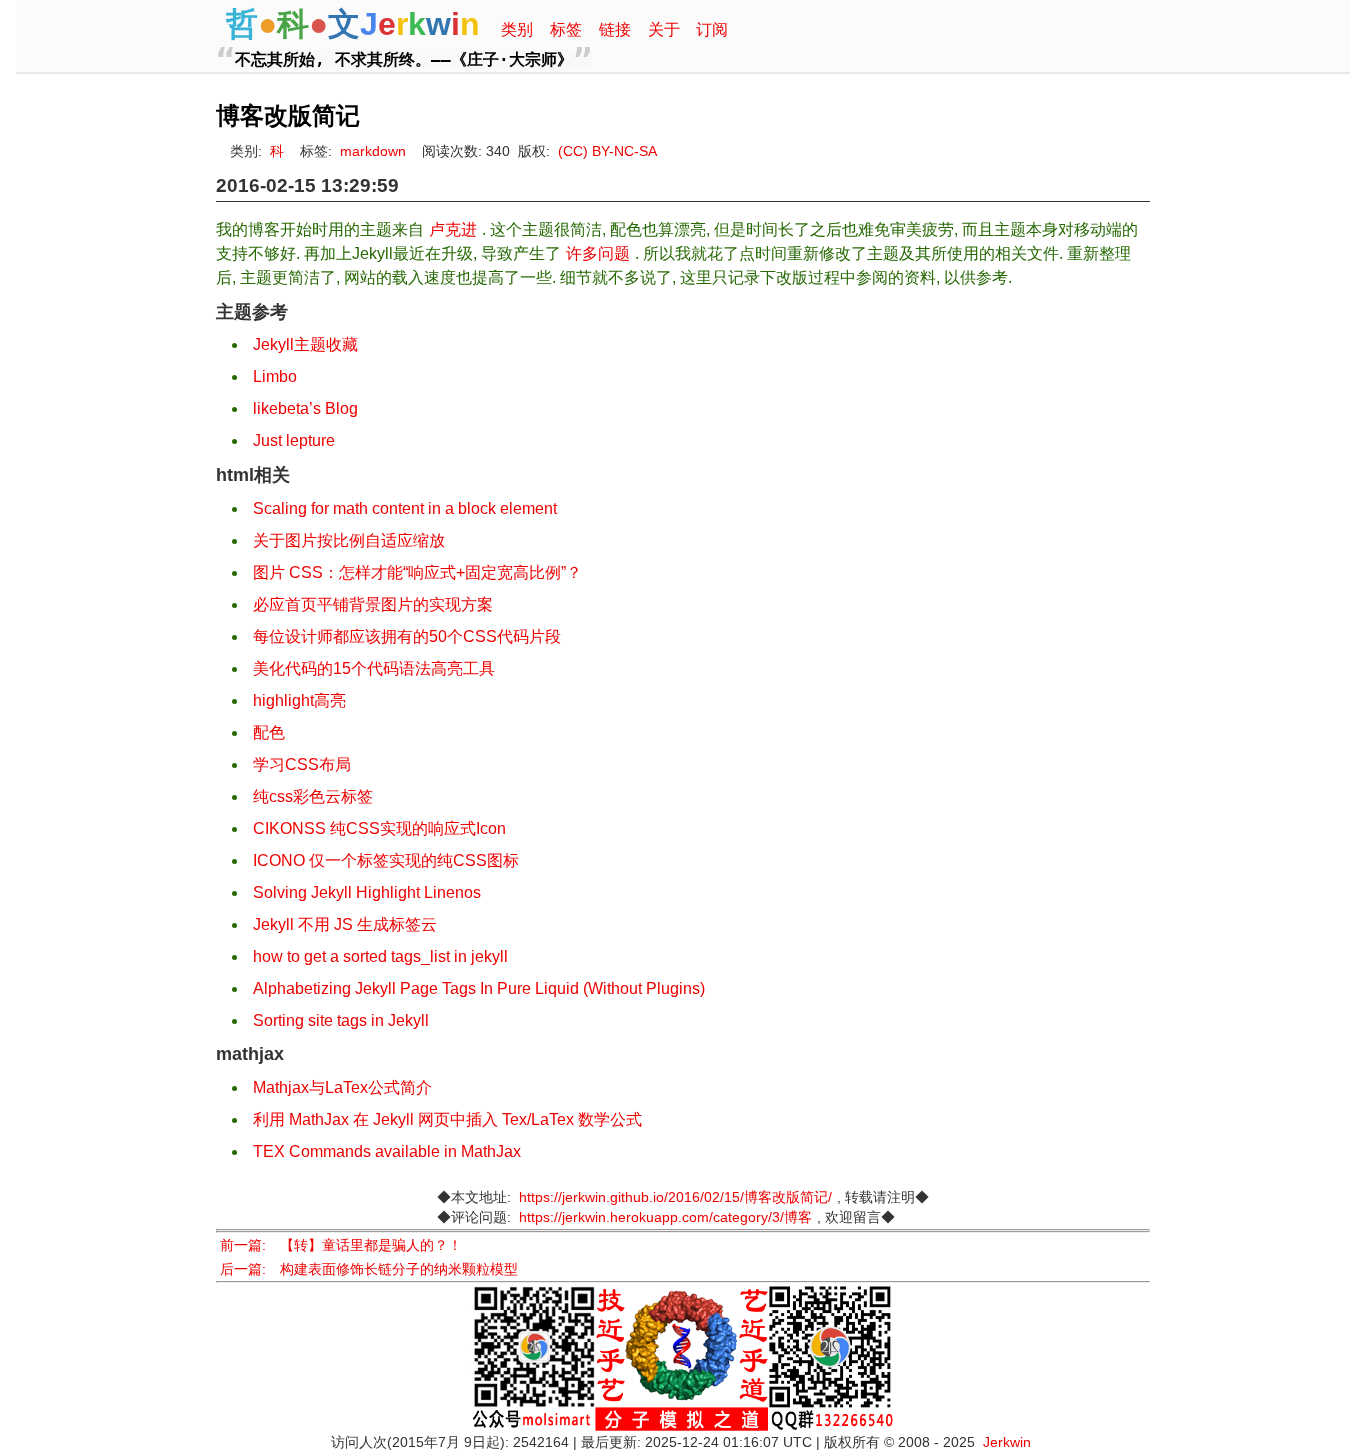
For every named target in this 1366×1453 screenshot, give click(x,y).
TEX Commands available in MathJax (387, 1151)
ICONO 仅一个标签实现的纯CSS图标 (386, 860)
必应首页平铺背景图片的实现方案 (373, 604)
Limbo (275, 376)
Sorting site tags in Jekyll (341, 1020)
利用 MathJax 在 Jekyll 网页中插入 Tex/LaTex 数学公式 (447, 1119)
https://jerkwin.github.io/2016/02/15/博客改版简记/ (675, 1197)
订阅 (712, 29)
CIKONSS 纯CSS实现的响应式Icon (379, 828)
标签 (566, 29)
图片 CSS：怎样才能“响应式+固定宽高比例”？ (417, 572)
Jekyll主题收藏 (305, 344)
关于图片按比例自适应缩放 (349, 540)
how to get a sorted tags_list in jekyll (380, 956)
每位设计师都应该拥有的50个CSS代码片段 (407, 636)
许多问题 (598, 253)
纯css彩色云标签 (313, 796)
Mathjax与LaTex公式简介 (342, 1087)
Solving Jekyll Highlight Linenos (367, 892)
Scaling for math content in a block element (405, 508)
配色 (269, 732)
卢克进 (453, 229)
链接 (615, 29)
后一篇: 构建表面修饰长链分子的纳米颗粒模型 (369, 1269)
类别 (517, 29)
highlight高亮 (299, 700)
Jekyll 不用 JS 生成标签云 (345, 924)
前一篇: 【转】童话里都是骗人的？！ (341, 1245)
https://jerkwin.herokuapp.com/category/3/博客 (665, 1217)
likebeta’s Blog (305, 408)
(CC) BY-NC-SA (607, 151)
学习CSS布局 (302, 764)
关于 (664, 29)
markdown (373, 151)
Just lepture (294, 440)
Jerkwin (1007, 1442)
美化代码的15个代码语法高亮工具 (374, 668)
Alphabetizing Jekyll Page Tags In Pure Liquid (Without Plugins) (479, 988)
